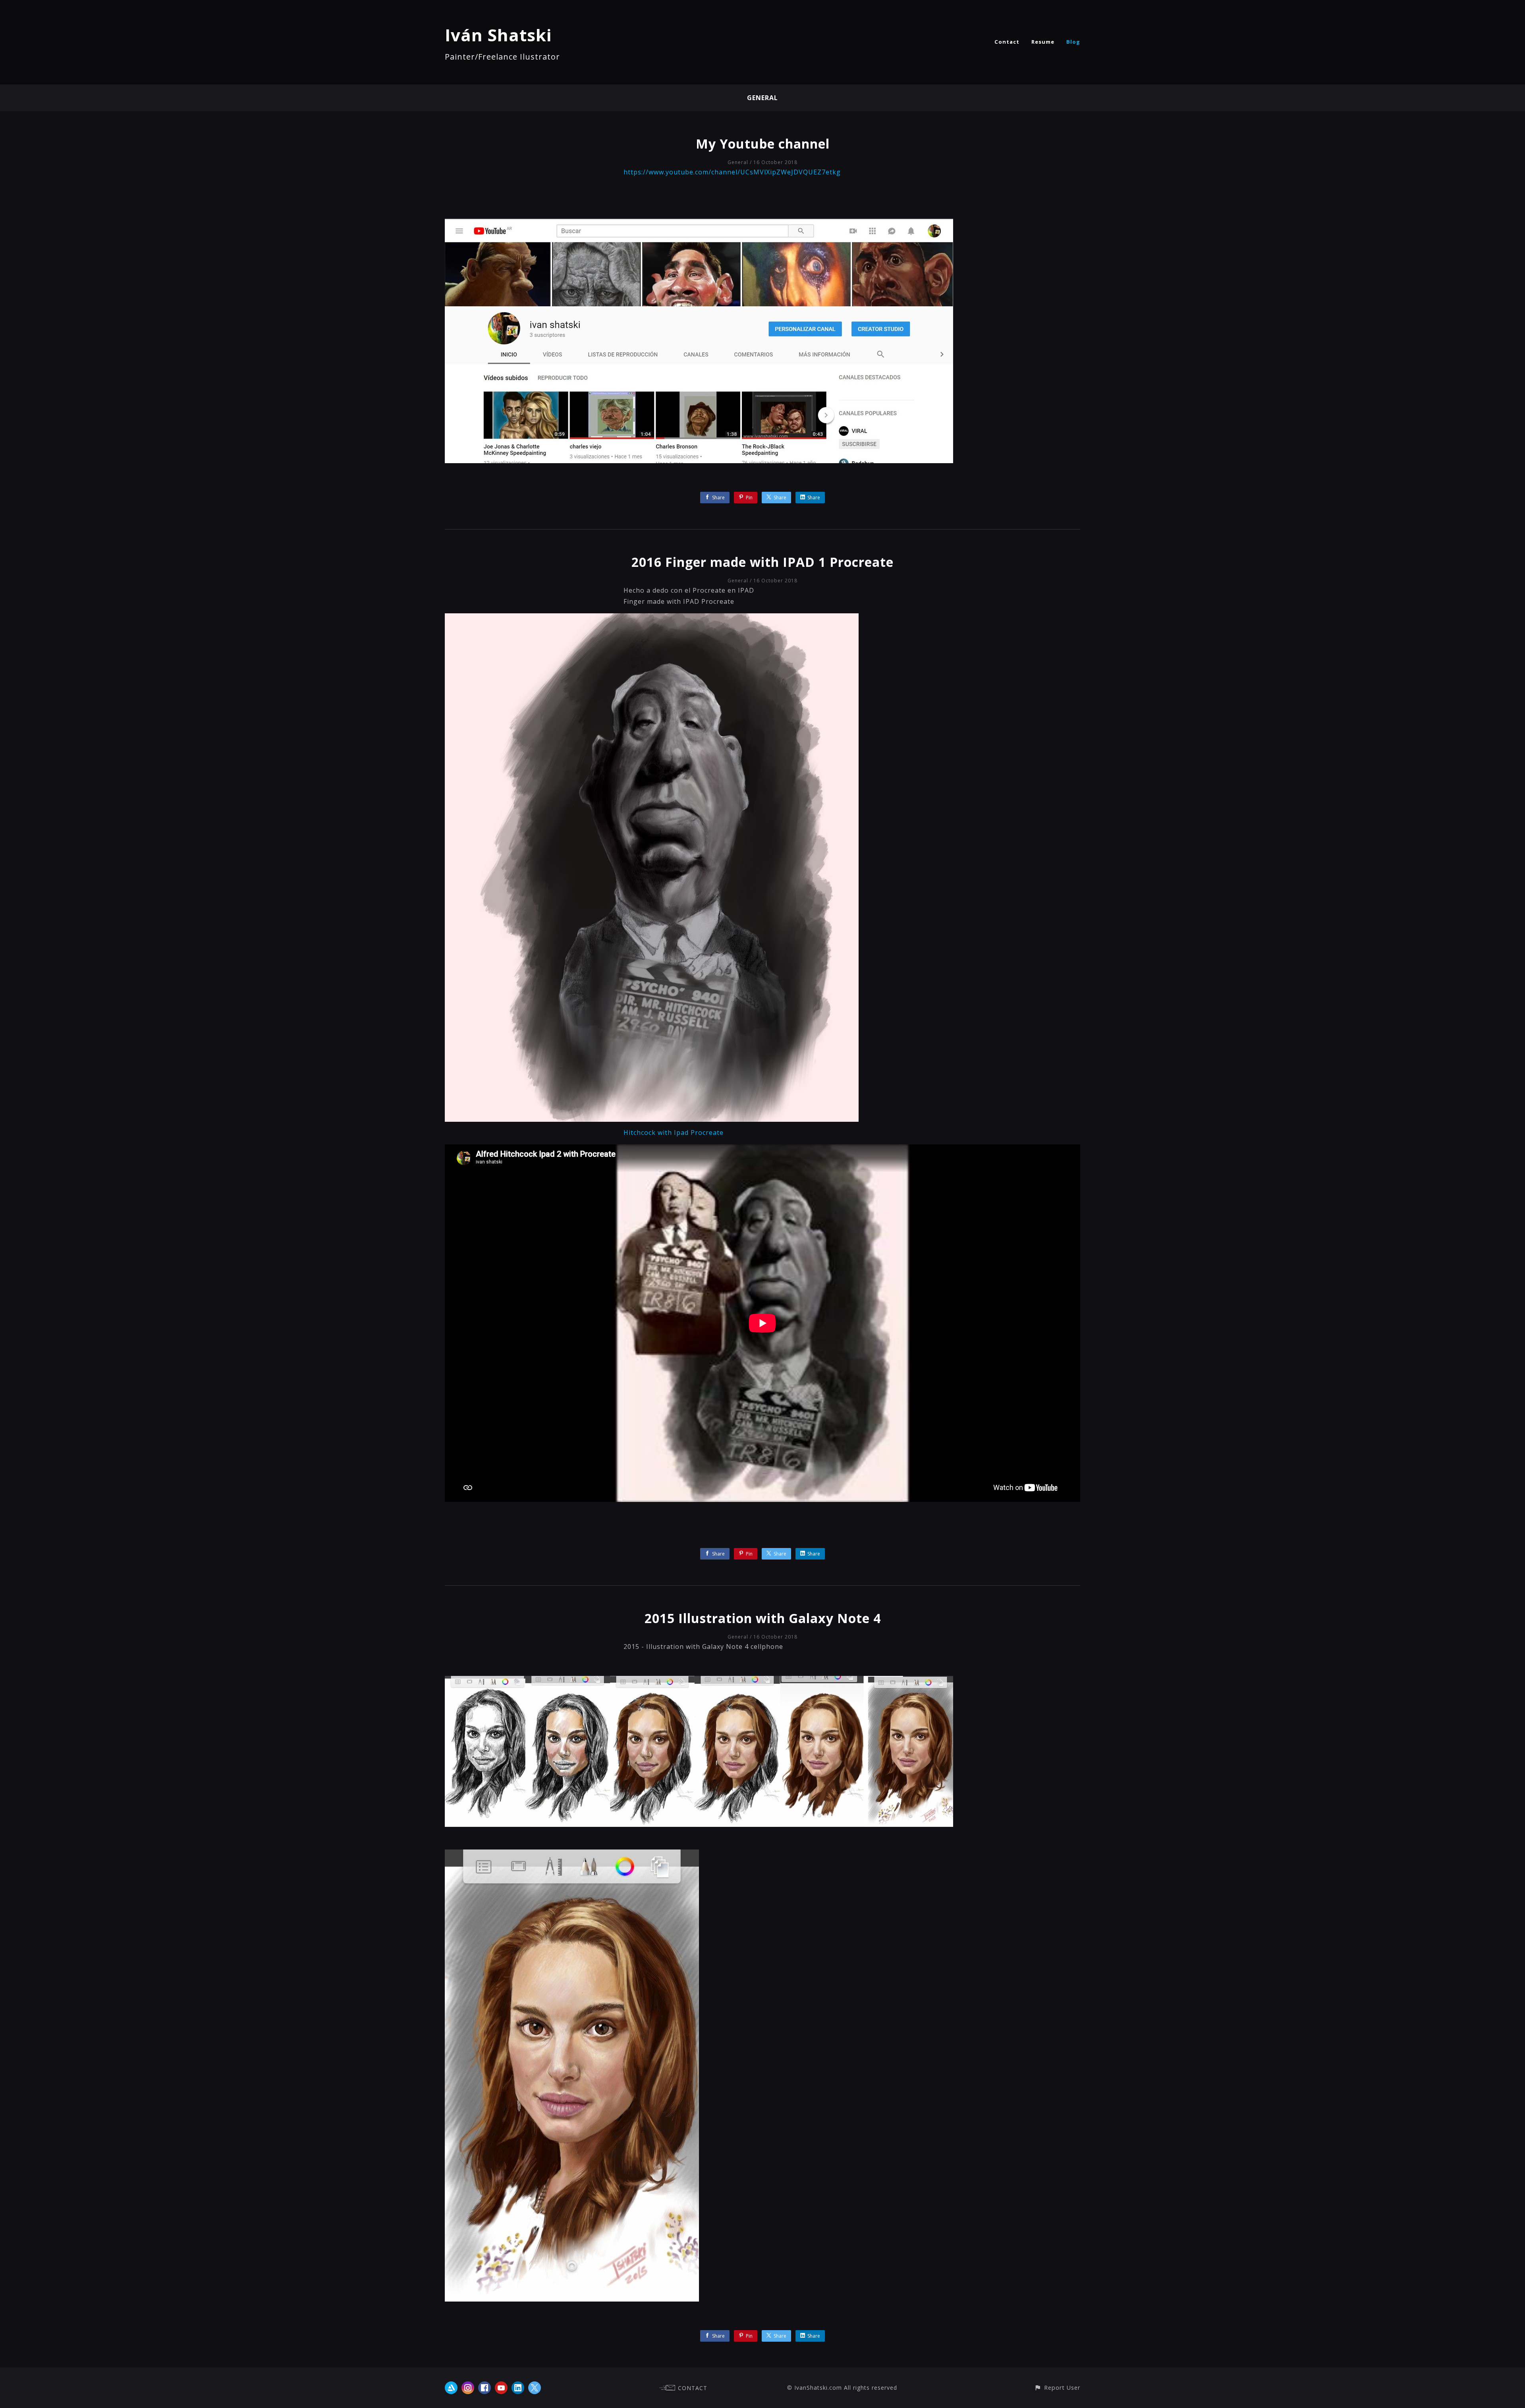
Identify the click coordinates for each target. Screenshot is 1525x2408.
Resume (1043, 42)
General (762, 98)
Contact (1007, 42)
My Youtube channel (763, 144)
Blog (1073, 42)
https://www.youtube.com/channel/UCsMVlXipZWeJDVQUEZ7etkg (732, 172)
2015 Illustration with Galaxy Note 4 (763, 1618)
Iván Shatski (498, 35)
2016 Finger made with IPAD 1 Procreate (762, 562)
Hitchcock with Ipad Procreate (674, 1132)
